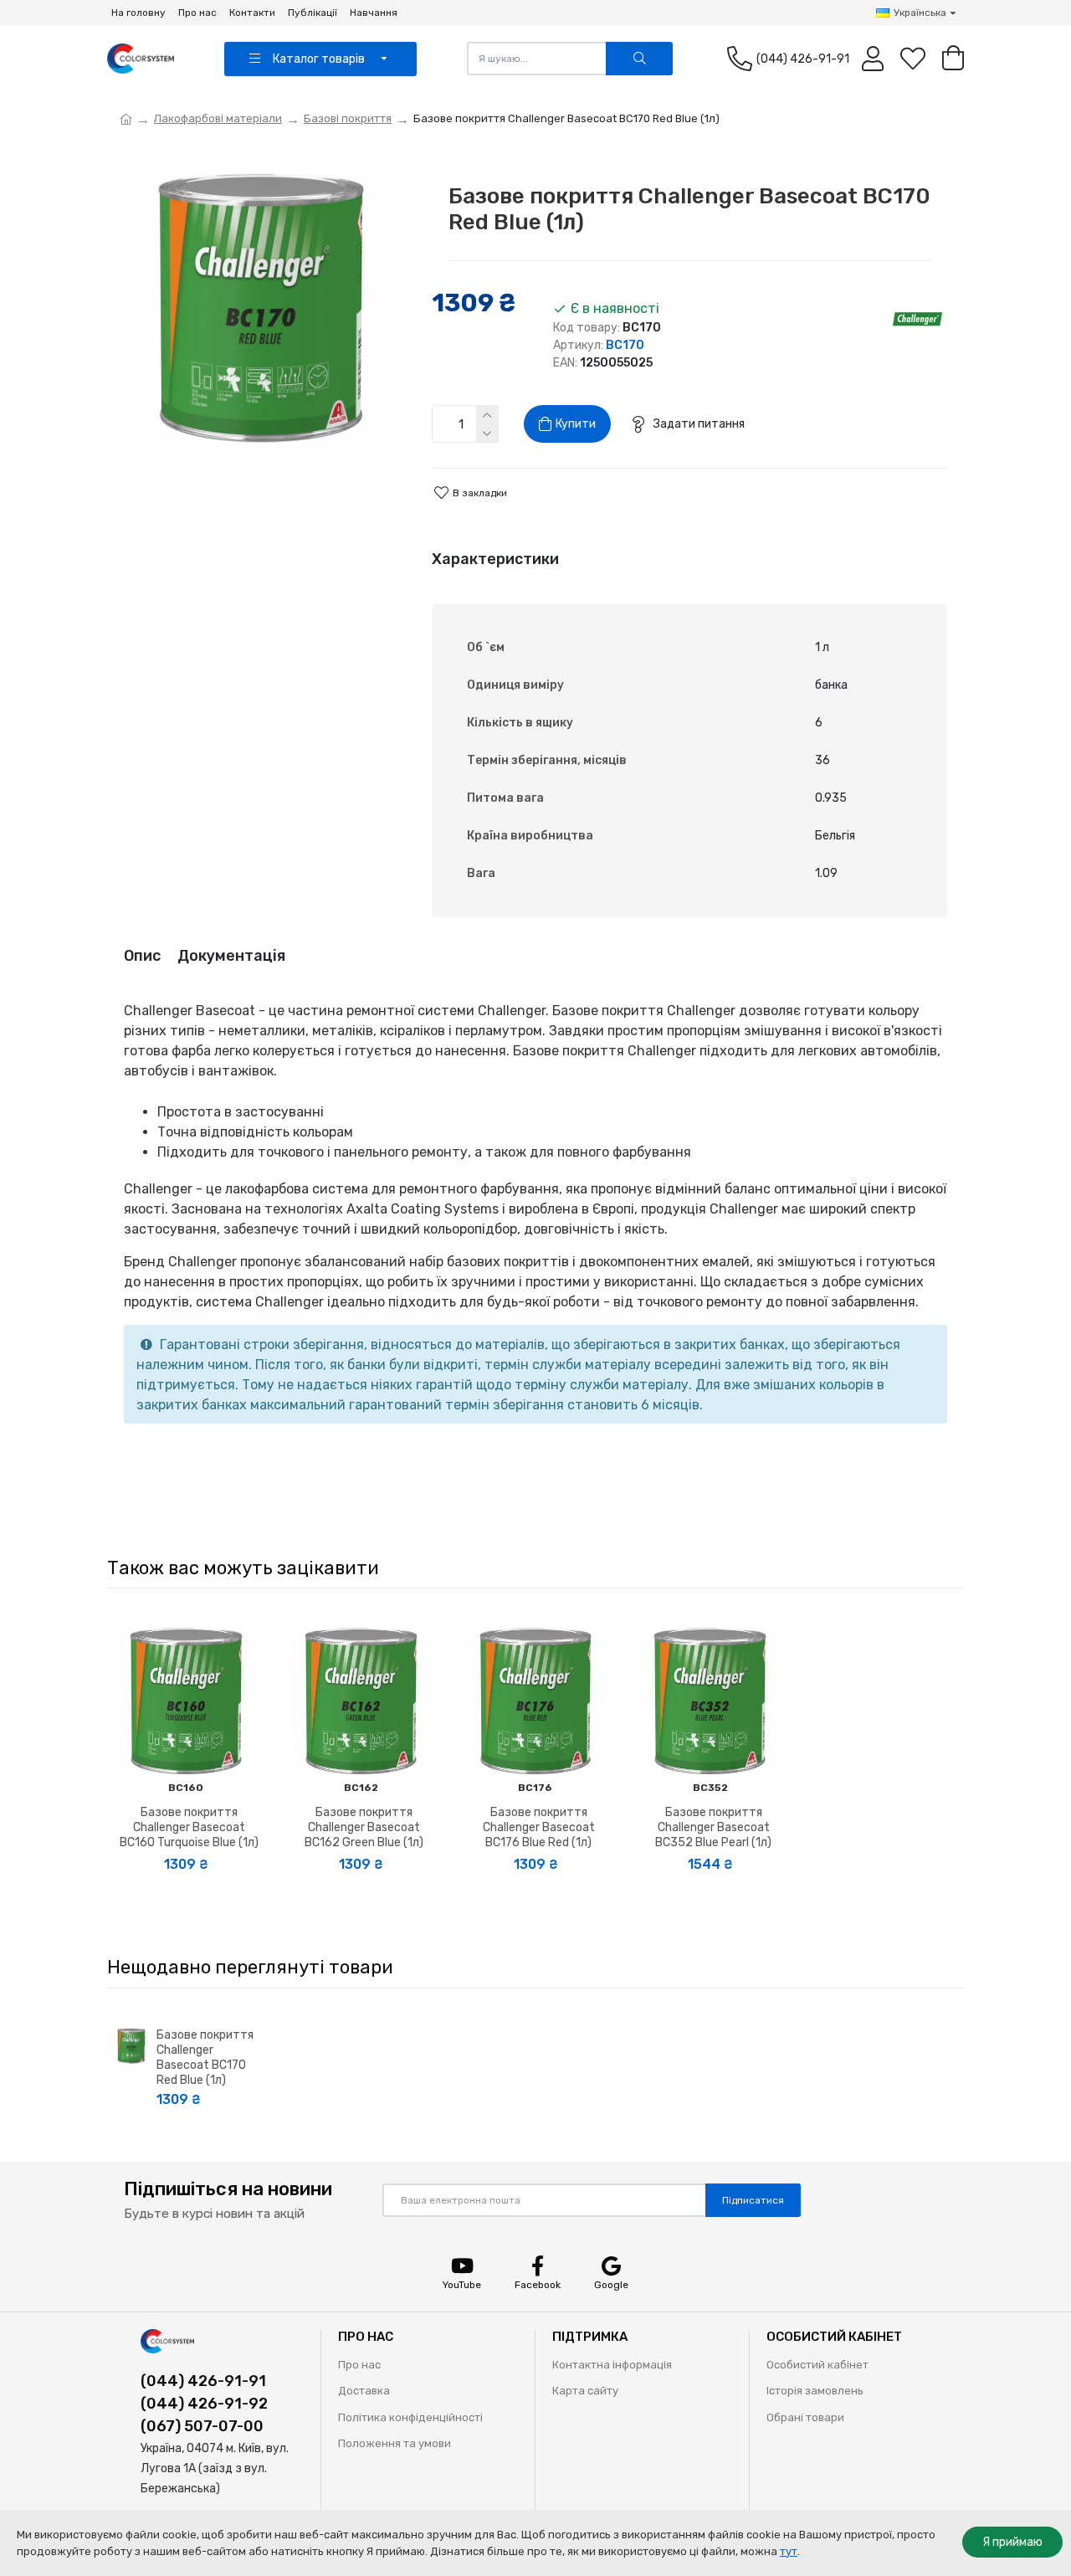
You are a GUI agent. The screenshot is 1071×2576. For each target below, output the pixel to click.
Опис (142, 956)
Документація (231, 956)
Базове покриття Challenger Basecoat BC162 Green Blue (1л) (364, 1827)
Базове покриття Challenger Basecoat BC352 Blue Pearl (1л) (713, 1827)
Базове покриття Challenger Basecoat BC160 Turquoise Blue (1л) (189, 1827)
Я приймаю (1012, 2542)
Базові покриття (348, 118)
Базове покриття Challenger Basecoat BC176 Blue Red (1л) (539, 1827)
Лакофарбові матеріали (218, 118)
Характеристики (495, 559)
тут (789, 2551)
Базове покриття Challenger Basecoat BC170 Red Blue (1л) (205, 2058)
